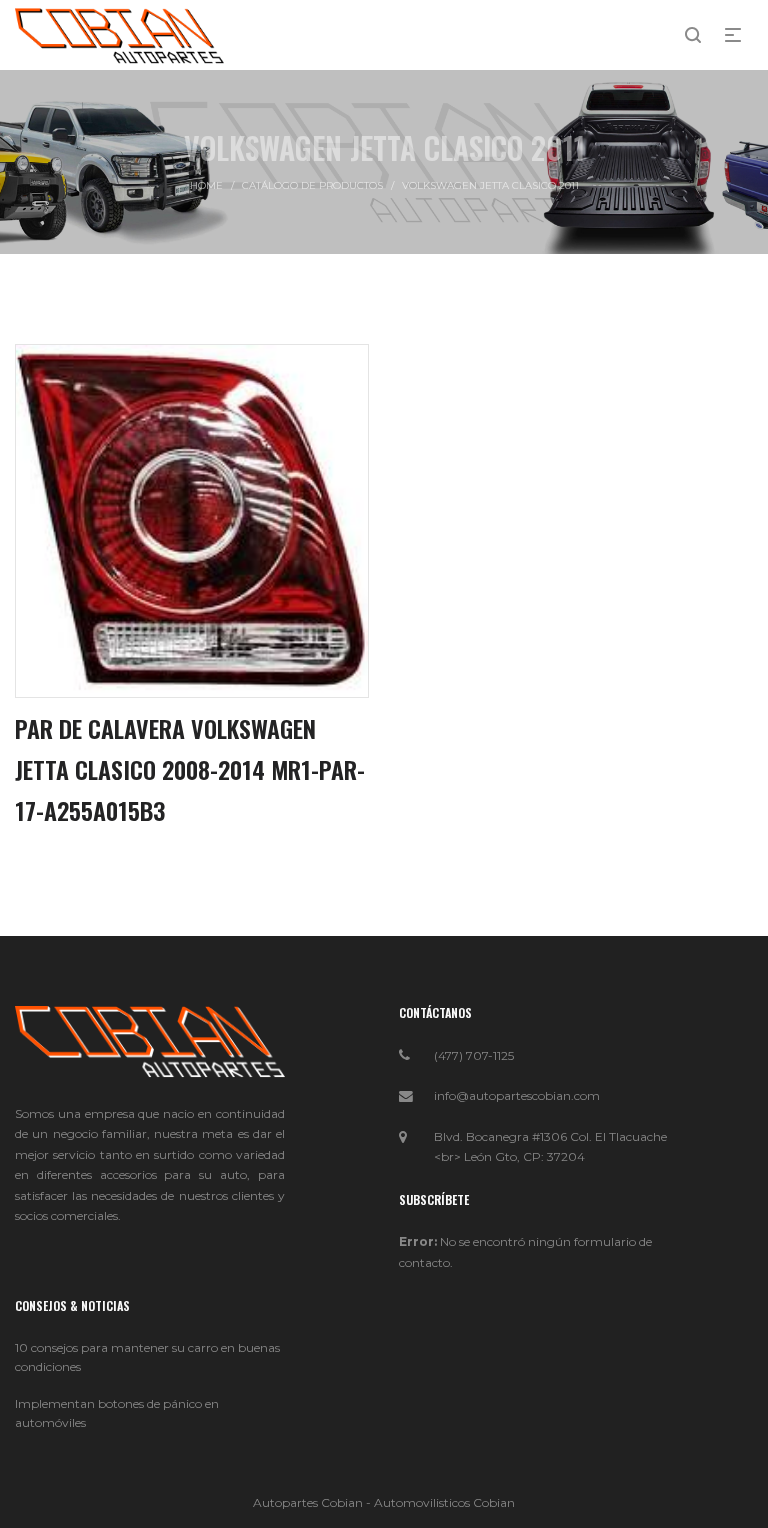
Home (206, 185)
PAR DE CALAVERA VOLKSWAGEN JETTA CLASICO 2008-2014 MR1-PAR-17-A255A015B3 (190, 769)
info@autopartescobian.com (517, 1095)
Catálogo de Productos (312, 185)
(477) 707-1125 (474, 1055)
